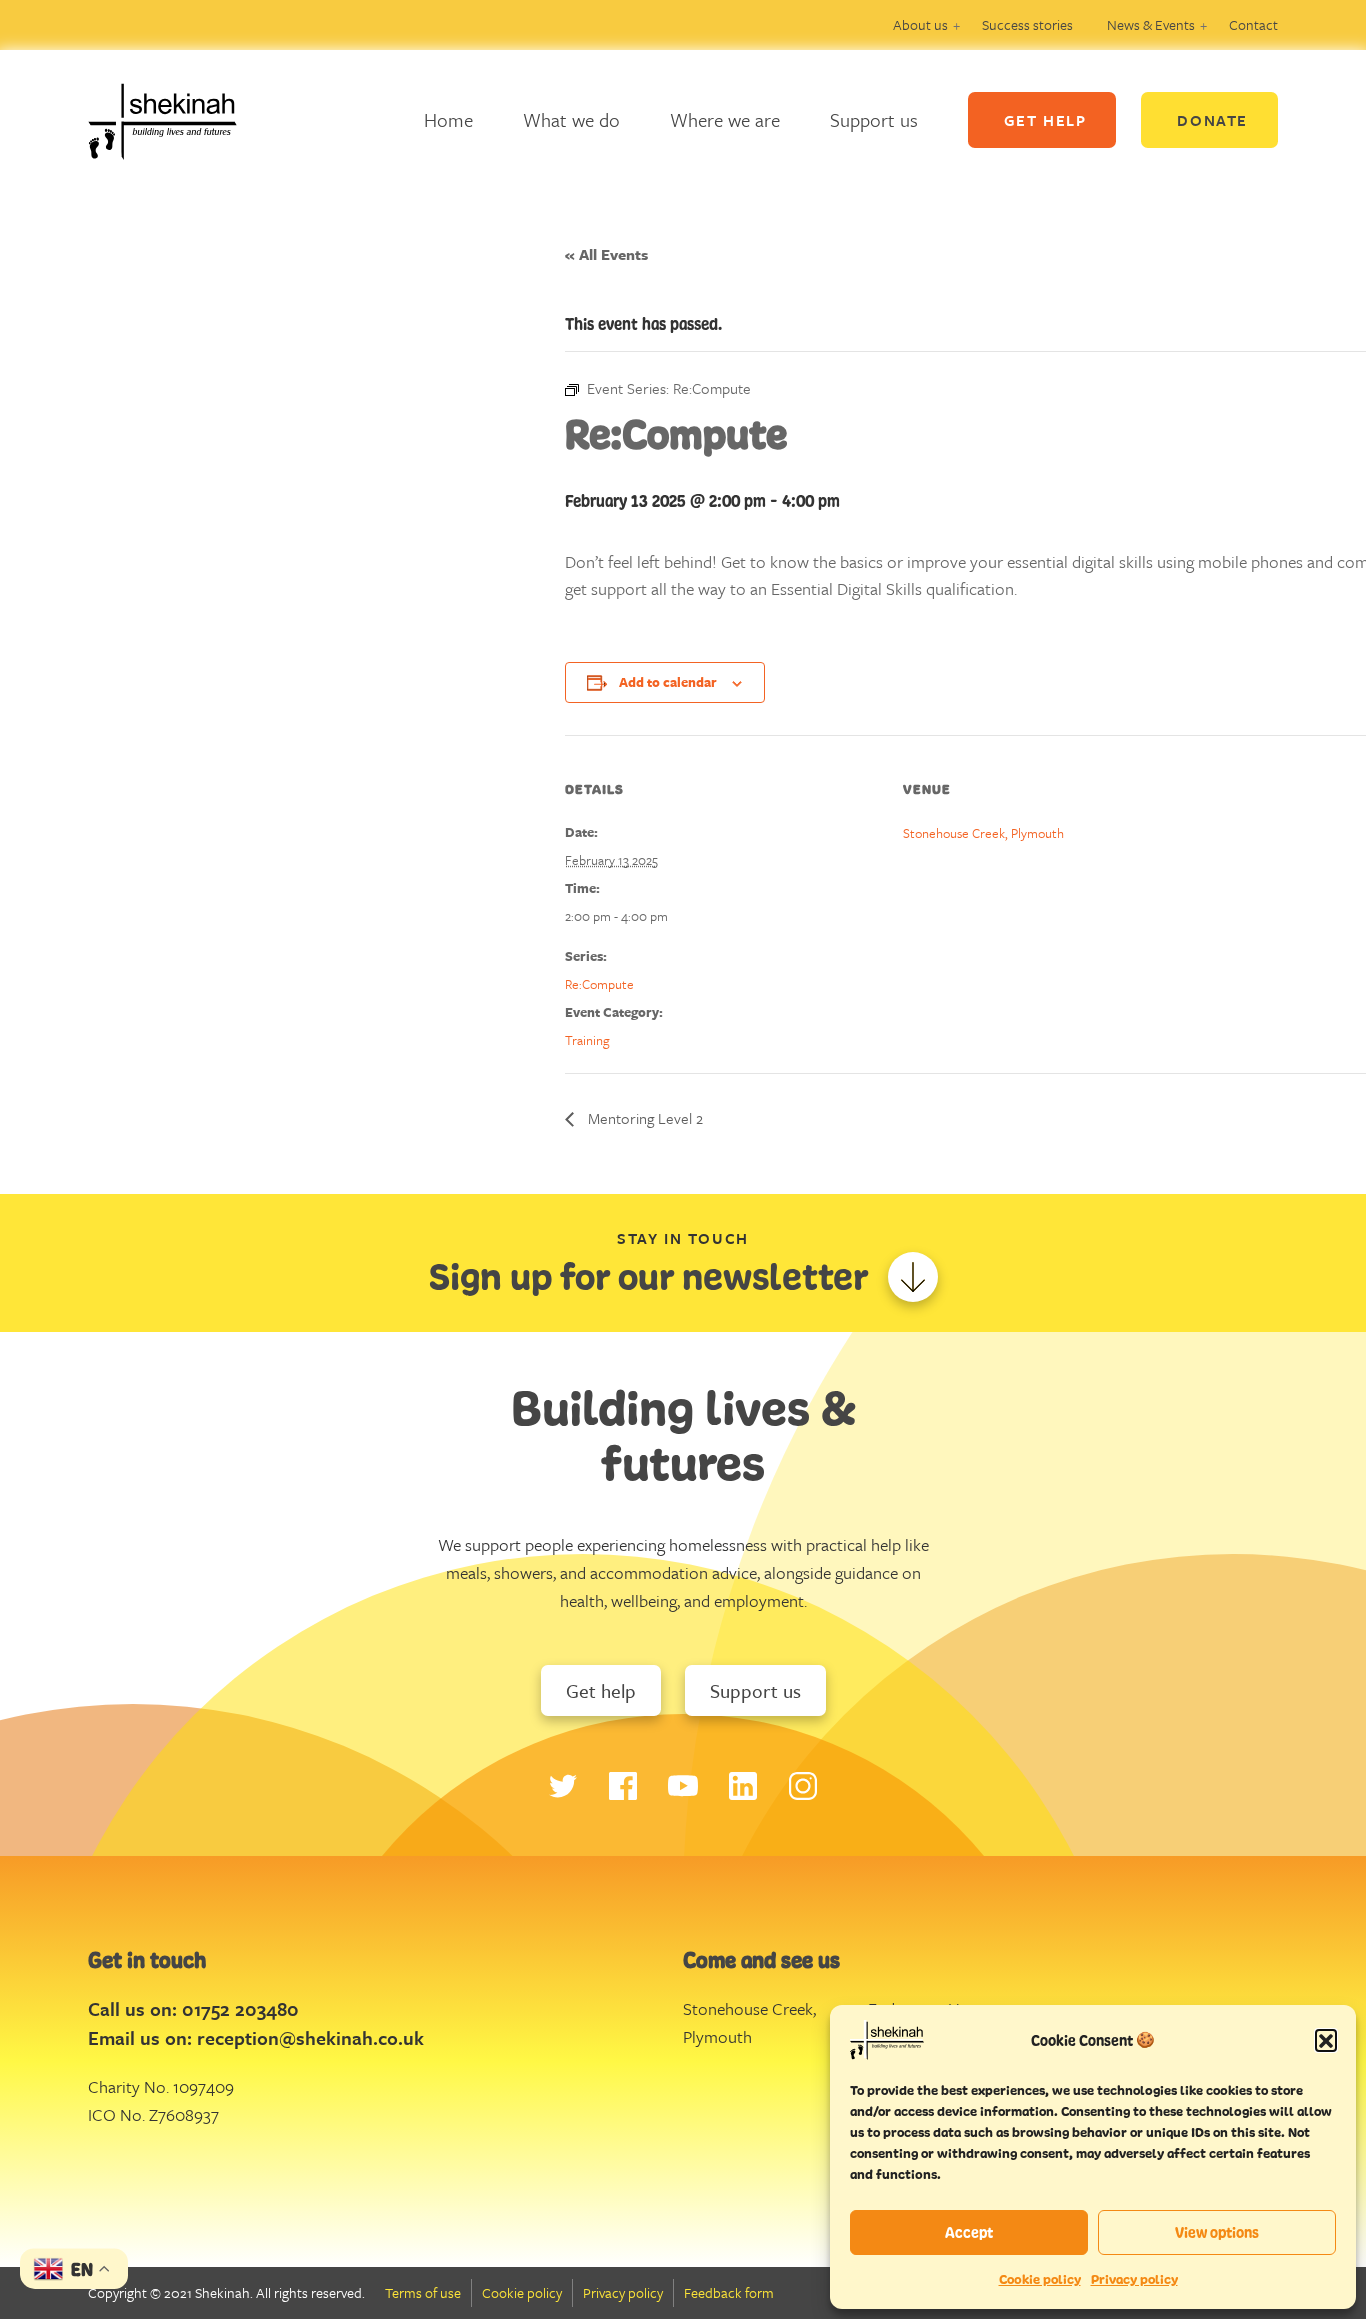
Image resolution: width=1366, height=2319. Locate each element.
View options (1217, 2232)
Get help (601, 1690)
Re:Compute (599, 984)
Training (587, 1040)
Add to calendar (668, 682)
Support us (874, 119)
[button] (1326, 2040)
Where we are (725, 119)
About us (920, 24)
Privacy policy (1134, 2279)
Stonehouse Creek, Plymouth (983, 833)
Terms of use (423, 2292)
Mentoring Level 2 (643, 1118)
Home (448, 119)
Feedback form (729, 2292)
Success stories (1027, 24)
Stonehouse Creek (748, 2008)
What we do (571, 119)
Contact (1253, 24)
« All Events (606, 254)
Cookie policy (1040, 2279)
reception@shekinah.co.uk (310, 2037)
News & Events (1151, 24)
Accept (969, 2232)
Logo (178, 120)
